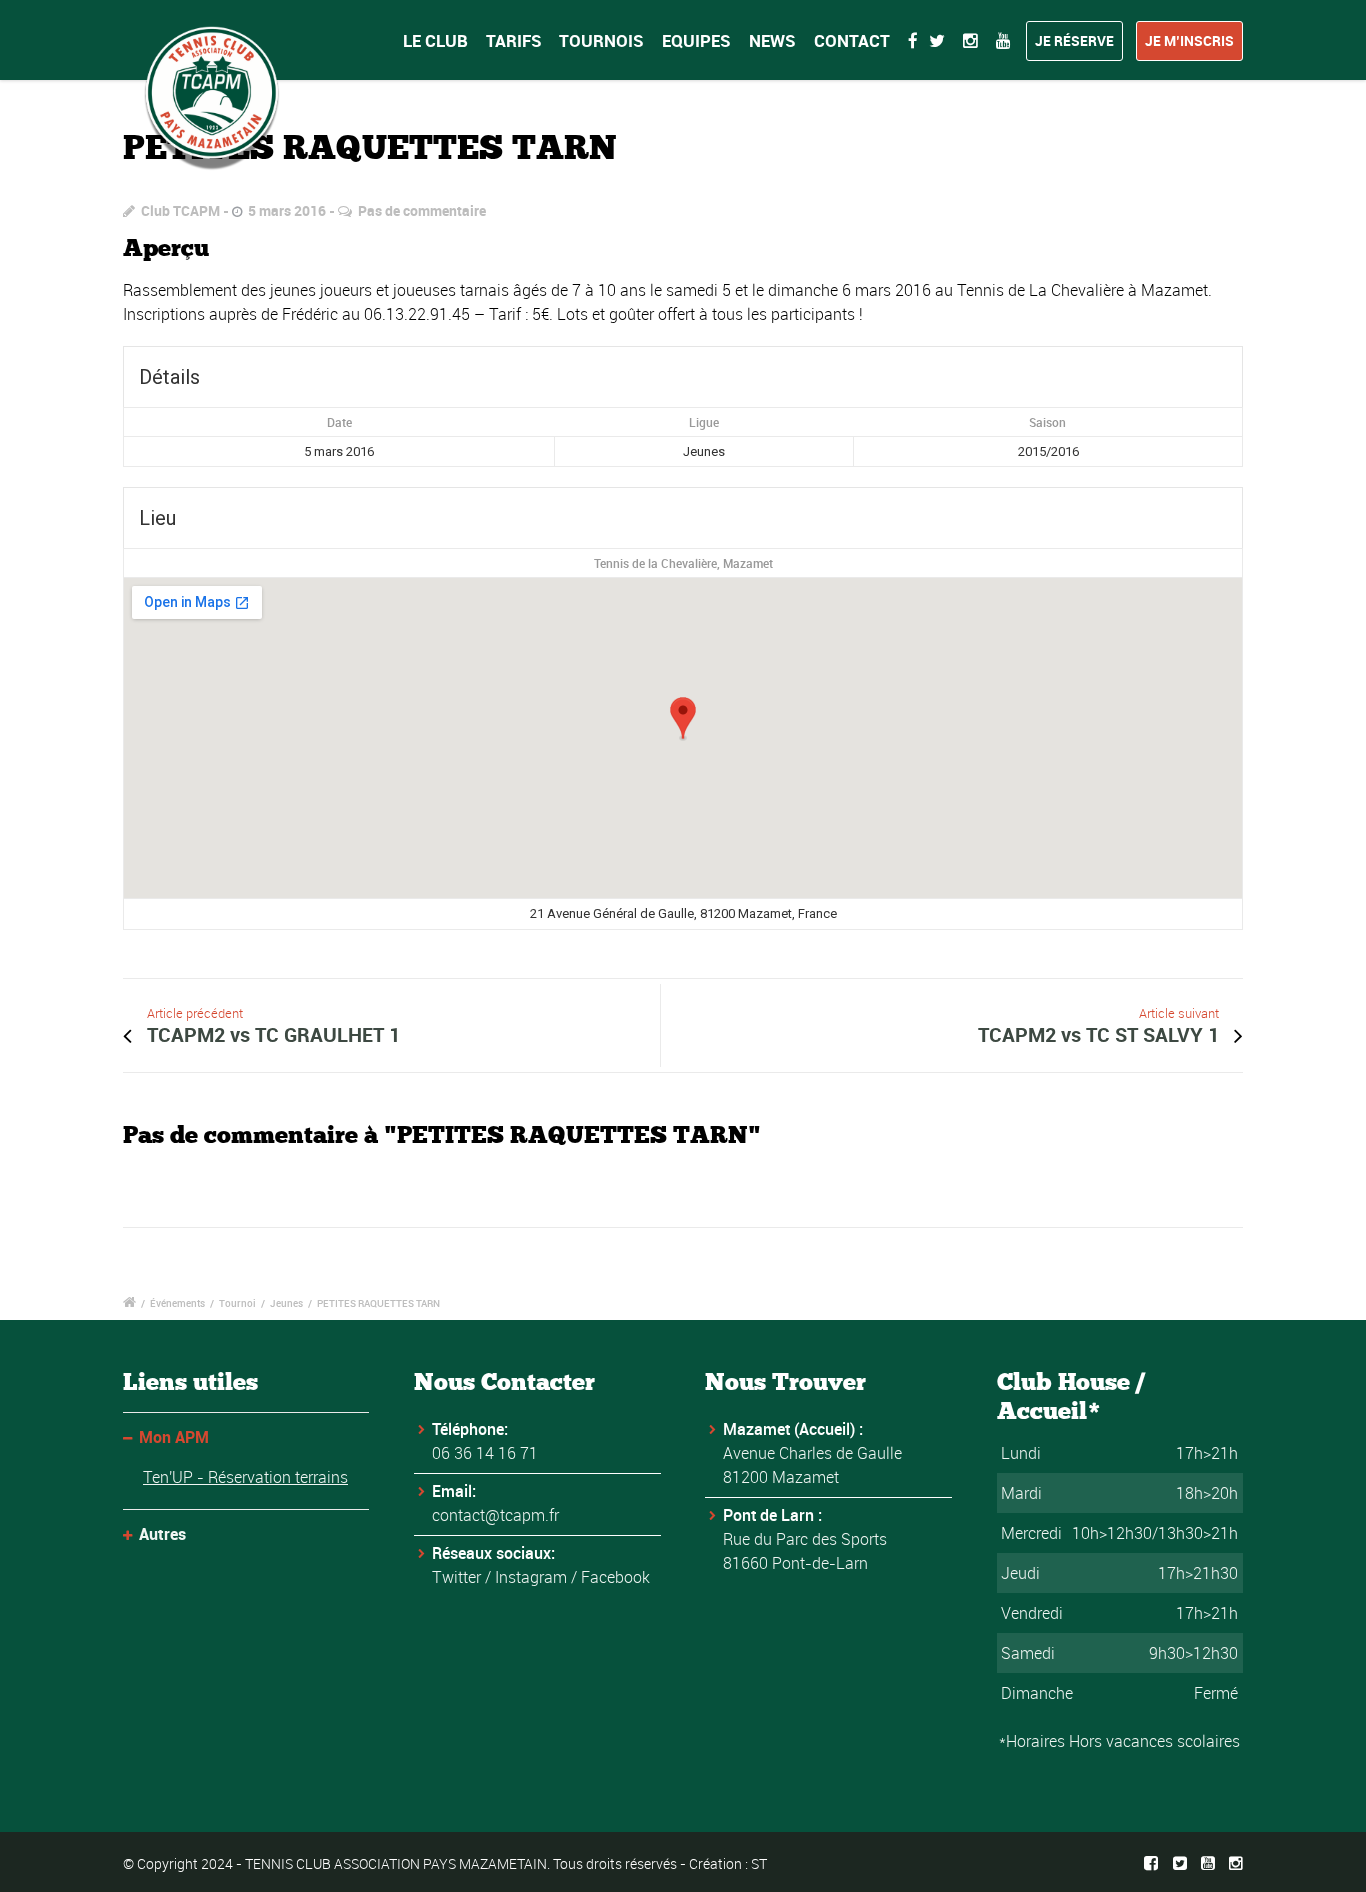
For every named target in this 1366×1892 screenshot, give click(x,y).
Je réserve (1074, 40)
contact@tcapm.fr (495, 1515)
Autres (162, 1534)
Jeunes (286, 1303)
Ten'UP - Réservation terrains (245, 1477)
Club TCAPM (180, 210)
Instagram (531, 1577)
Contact (852, 40)
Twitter (456, 1577)
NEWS (772, 40)
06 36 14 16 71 (485, 1453)
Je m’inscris (1189, 40)
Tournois (601, 40)
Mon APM (174, 1437)
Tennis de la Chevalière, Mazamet (683, 563)
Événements (177, 1303)
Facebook (615, 1577)
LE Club (435, 40)
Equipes (696, 40)
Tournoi (237, 1303)
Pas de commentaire (422, 210)
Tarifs (514, 40)
